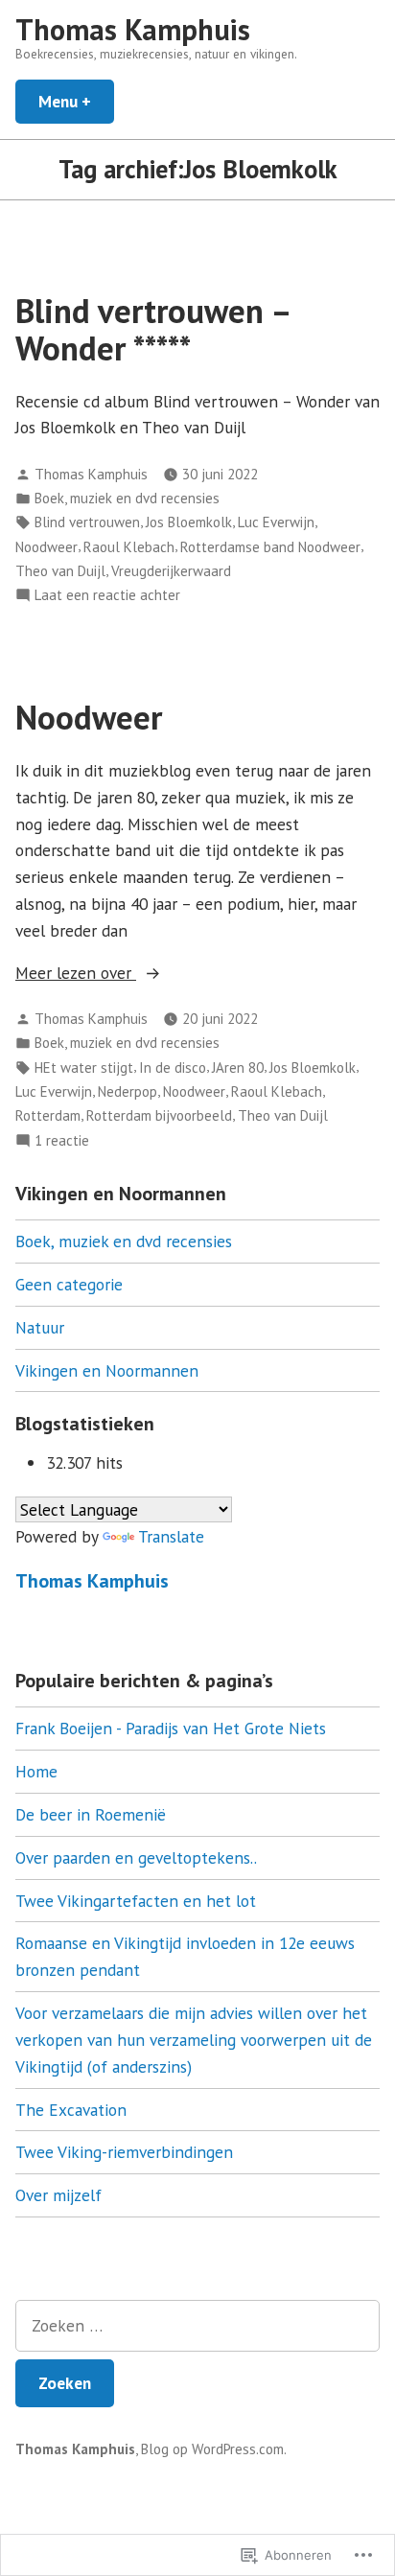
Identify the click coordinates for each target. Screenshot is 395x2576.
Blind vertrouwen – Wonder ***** (152, 329)
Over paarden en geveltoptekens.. (136, 1857)
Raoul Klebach (129, 547)
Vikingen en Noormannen (107, 1370)
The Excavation (71, 2110)
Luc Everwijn (276, 522)
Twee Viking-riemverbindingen (124, 2152)
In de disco (173, 1068)
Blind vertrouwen (87, 522)
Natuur (40, 1327)
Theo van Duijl (60, 571)
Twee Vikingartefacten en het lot (136, 1901)
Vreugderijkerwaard (171, 571)
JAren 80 (238, 1068)
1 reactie (62, 1141)
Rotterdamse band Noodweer (270, 547)
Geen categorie (69, 1284)
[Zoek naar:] (197, 2326)
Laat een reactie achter (107, 596)
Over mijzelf (58, 2195)
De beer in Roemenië (91, 1814)
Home (36, 1771)
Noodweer (46, 547)
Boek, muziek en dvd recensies (127, 498)
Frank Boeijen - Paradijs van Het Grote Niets (171, 1728)
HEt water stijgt (84, 1068)
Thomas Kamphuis (133, 29)
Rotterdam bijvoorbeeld (159, 1115)
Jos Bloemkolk (189, 522)
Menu (76, 101)
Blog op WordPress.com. (214, 2449)
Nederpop (128, 1091)
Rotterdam (48, 1115)
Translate (171, 1536)
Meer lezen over (76, 972)
